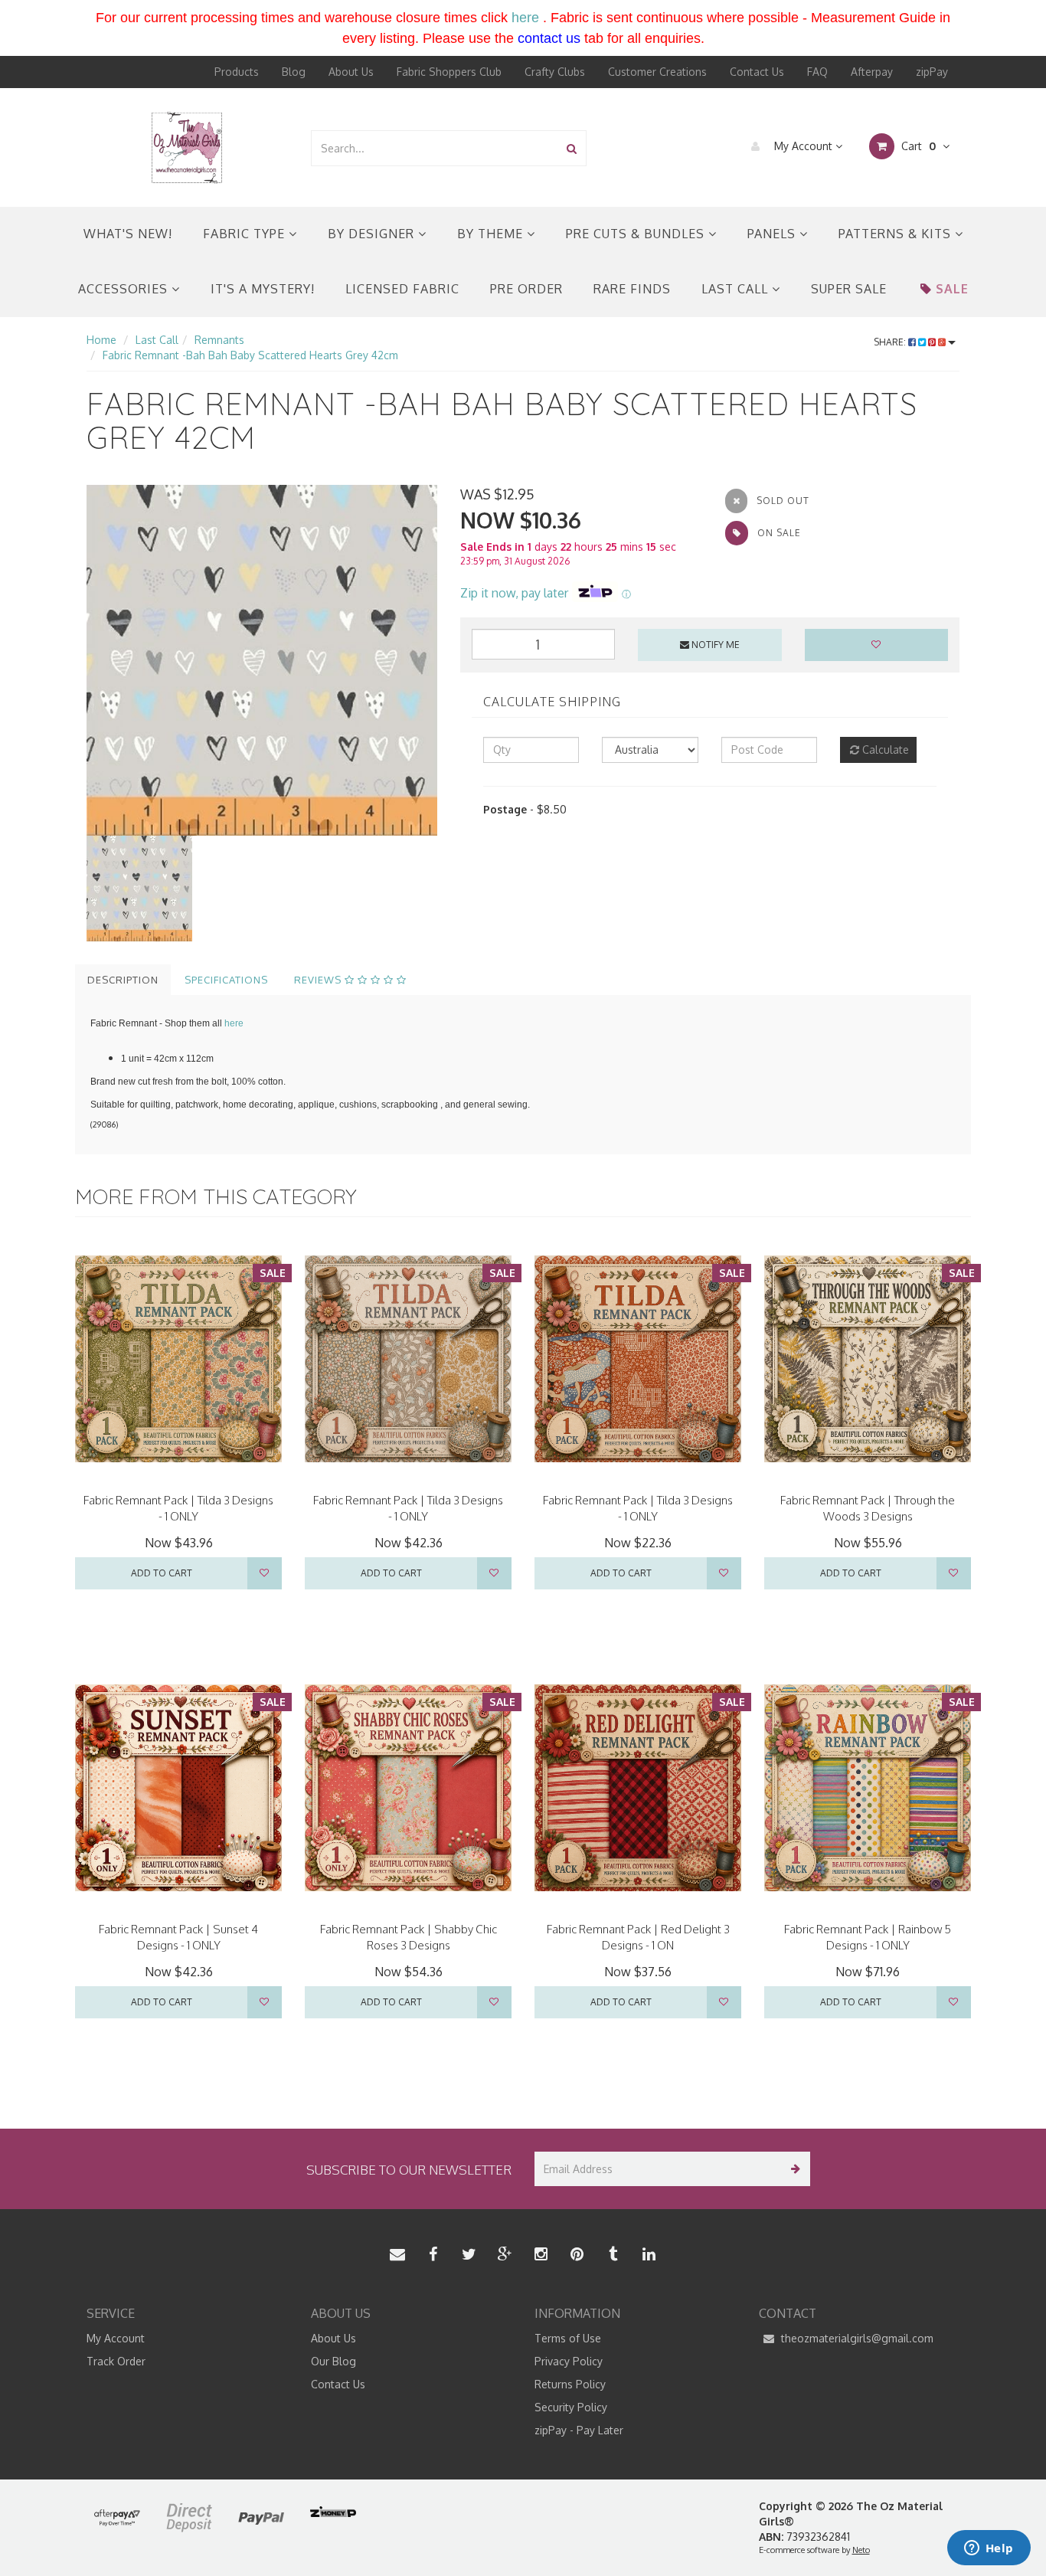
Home (101, 340)
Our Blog (333, 2361)
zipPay (932, 72)
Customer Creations (657, 72)
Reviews (319, 980)
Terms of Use (568, 2338)
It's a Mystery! (263, 289)
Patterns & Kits (897, 234)
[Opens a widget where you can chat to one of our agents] (989, 2549)
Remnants (219, 340)
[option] (262, 660)
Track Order (116, 2361)
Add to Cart (162, 1573)
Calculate (884, 750)
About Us (351, 72)
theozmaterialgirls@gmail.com (856, 2338)
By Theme (492, 234)
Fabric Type (246, 234)
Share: (891, 342)
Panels (773, 234)
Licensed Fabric (402, 289)
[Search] (572, 148)
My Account (803, 146)
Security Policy (571, 2407)
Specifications (226, 980)
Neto (861, 2550)
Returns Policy (570, 2384)
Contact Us (757, 72)
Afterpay (872, 72)
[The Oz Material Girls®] (187, 147)
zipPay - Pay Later (579, 2430)
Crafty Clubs (555, 72)
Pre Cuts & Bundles (637, 234)
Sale (952, 289)
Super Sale (849, 289)
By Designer (373, 234)
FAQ (817, 72)
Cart (917, 146)
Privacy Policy (569, 2361)
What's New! (128, 234)
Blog (294, 72)
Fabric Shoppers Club (449, 72)
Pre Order (526, 289)
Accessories (125, 289)
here (525, 18)
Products (237, 72)
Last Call (737, 289)
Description (123, 980)
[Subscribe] (793, 2169)
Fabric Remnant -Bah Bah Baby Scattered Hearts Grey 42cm (250, 355)
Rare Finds (632, 289)
